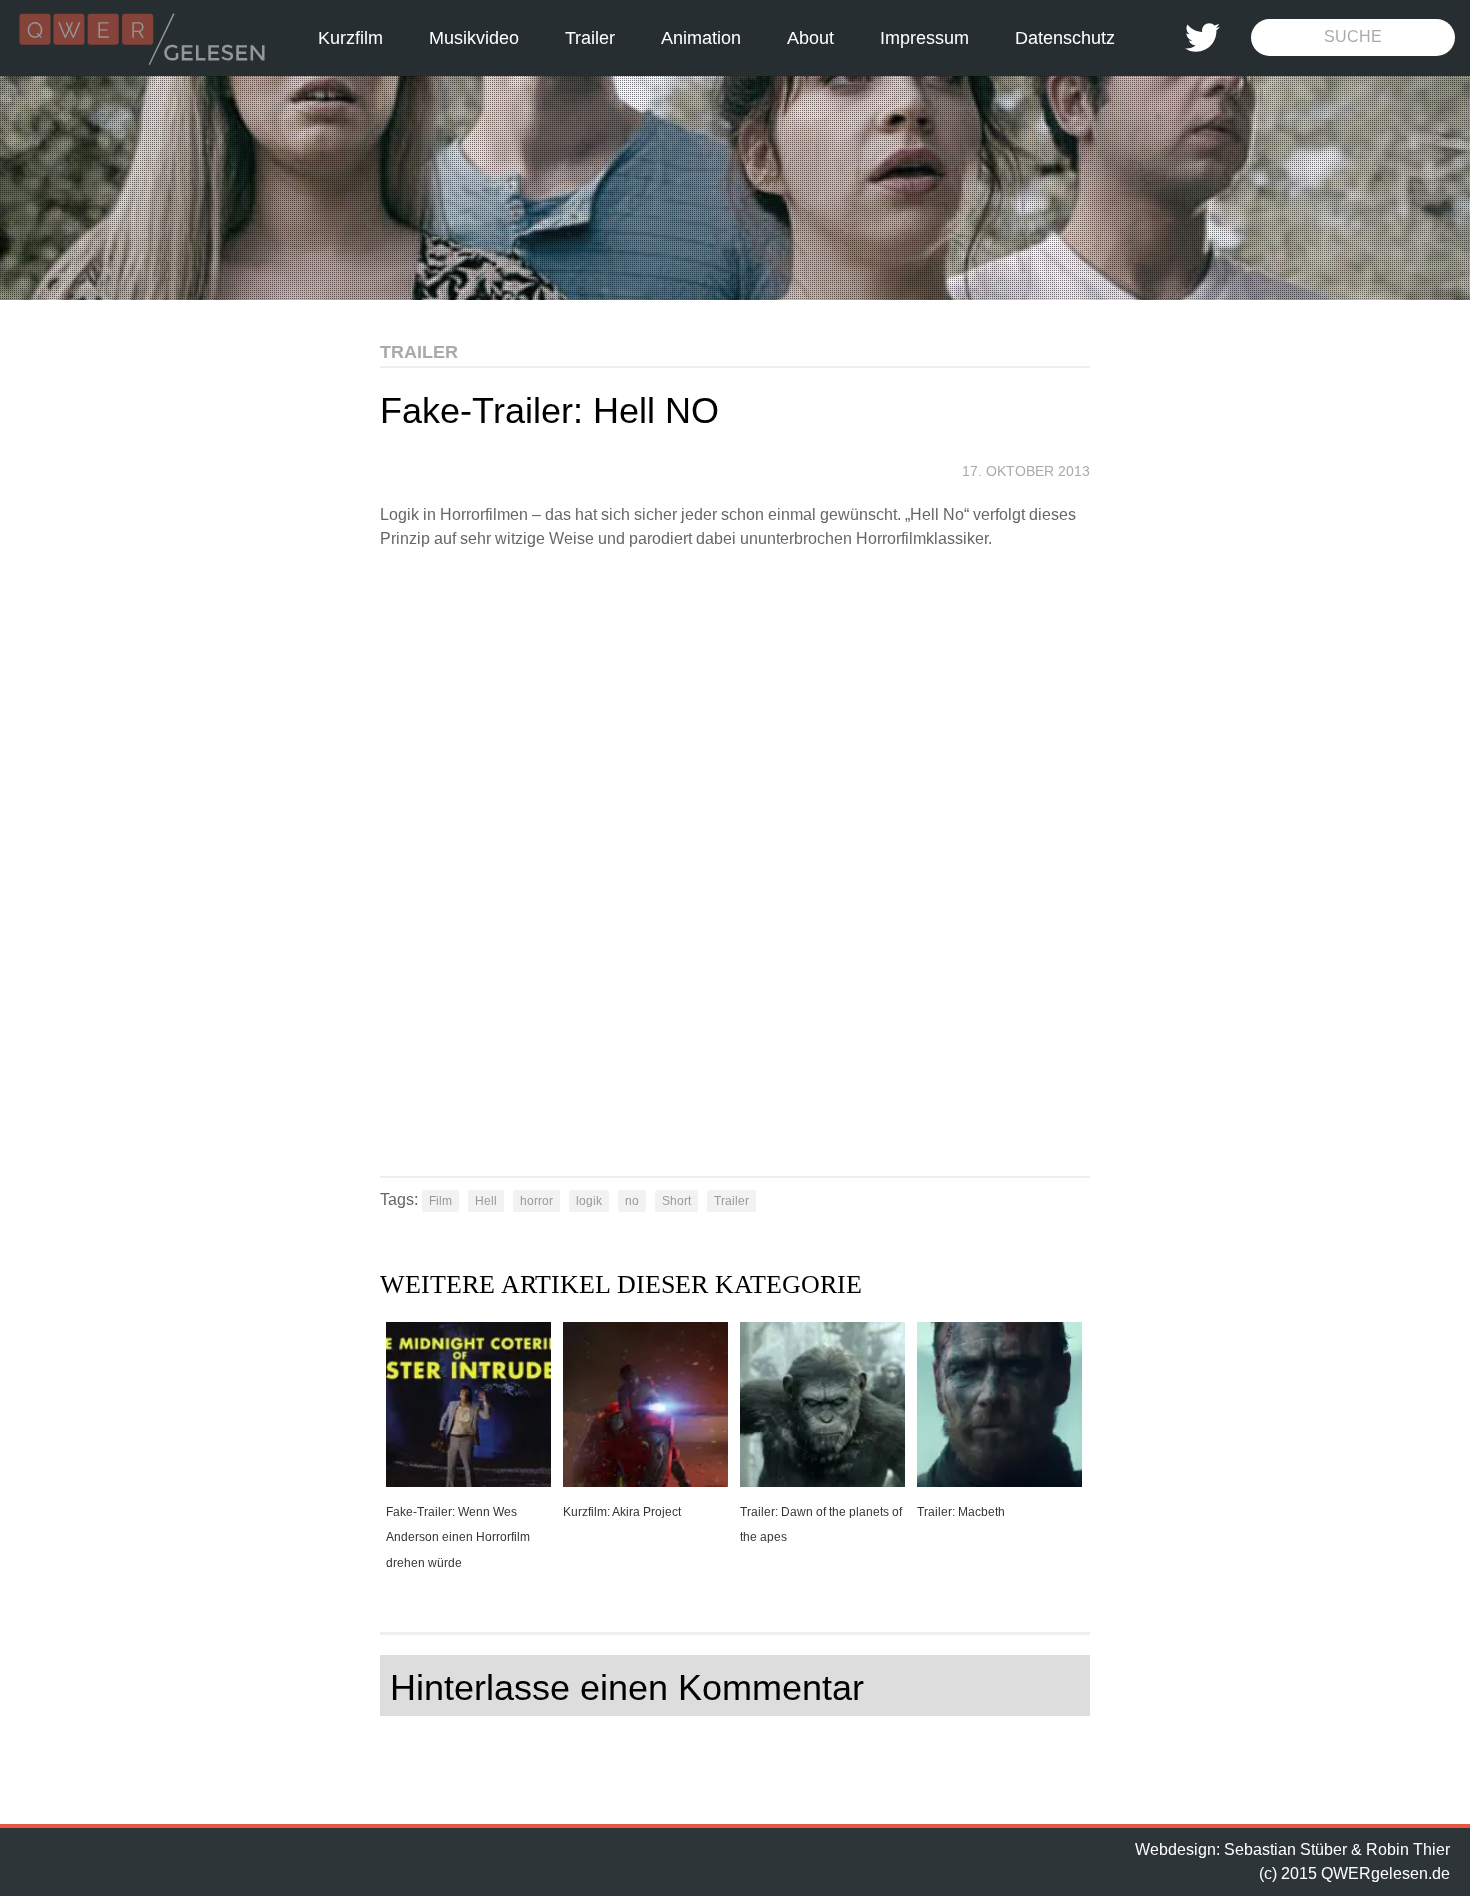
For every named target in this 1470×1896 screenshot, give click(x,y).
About (810, 38)
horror (536, 1201)
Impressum (924, 38)
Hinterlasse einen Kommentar (627, 1687)
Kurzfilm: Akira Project (622, 1512)
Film (440, 1201)
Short (676, 1201)
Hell (486, 1201)
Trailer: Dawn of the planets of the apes (821, 1525)
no (632, 1201)
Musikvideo (474, 38)
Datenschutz (1065, 38)
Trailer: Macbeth (961, 1512)
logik (589, 1201)
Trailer (590, 38)
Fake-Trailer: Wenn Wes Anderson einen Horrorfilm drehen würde (458, 1537)
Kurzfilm (350, 38)
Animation (701, 38)
